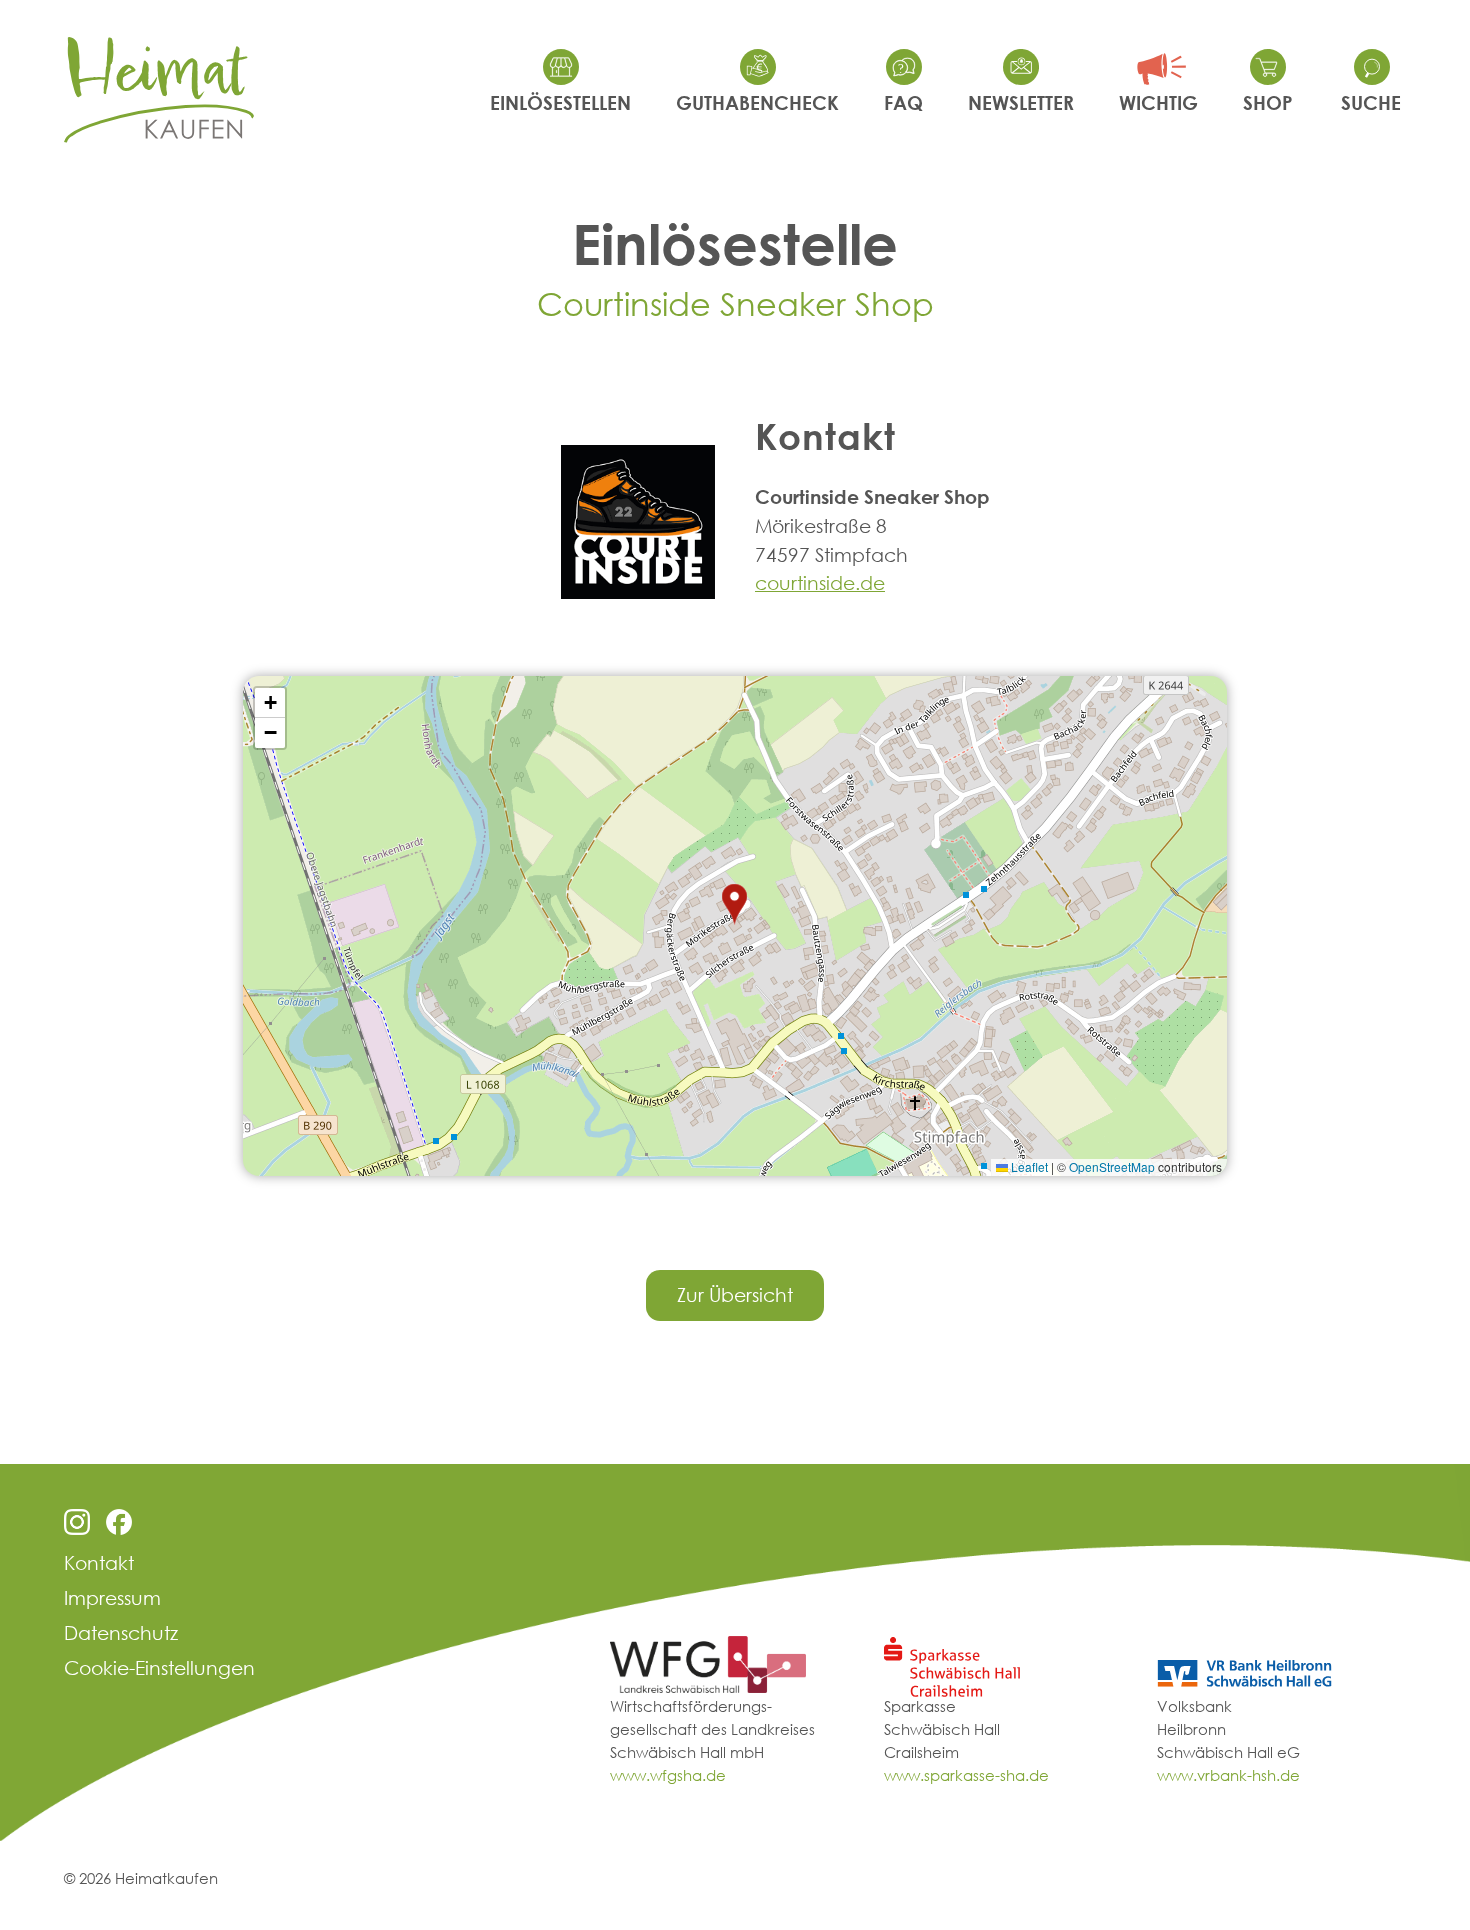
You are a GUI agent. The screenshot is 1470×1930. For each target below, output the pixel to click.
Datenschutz (121, 1632)
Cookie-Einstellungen (159, 1667)
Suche (1371, 102)
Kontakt (99, 1562)
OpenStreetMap (1112, 1166)
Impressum (112, 1597)
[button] (735, 905)
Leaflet (1028, 1166)
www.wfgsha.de (668, 1775)
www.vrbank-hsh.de (1228, 1775)
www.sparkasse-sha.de (966, 1775)
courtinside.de (820, 582)
